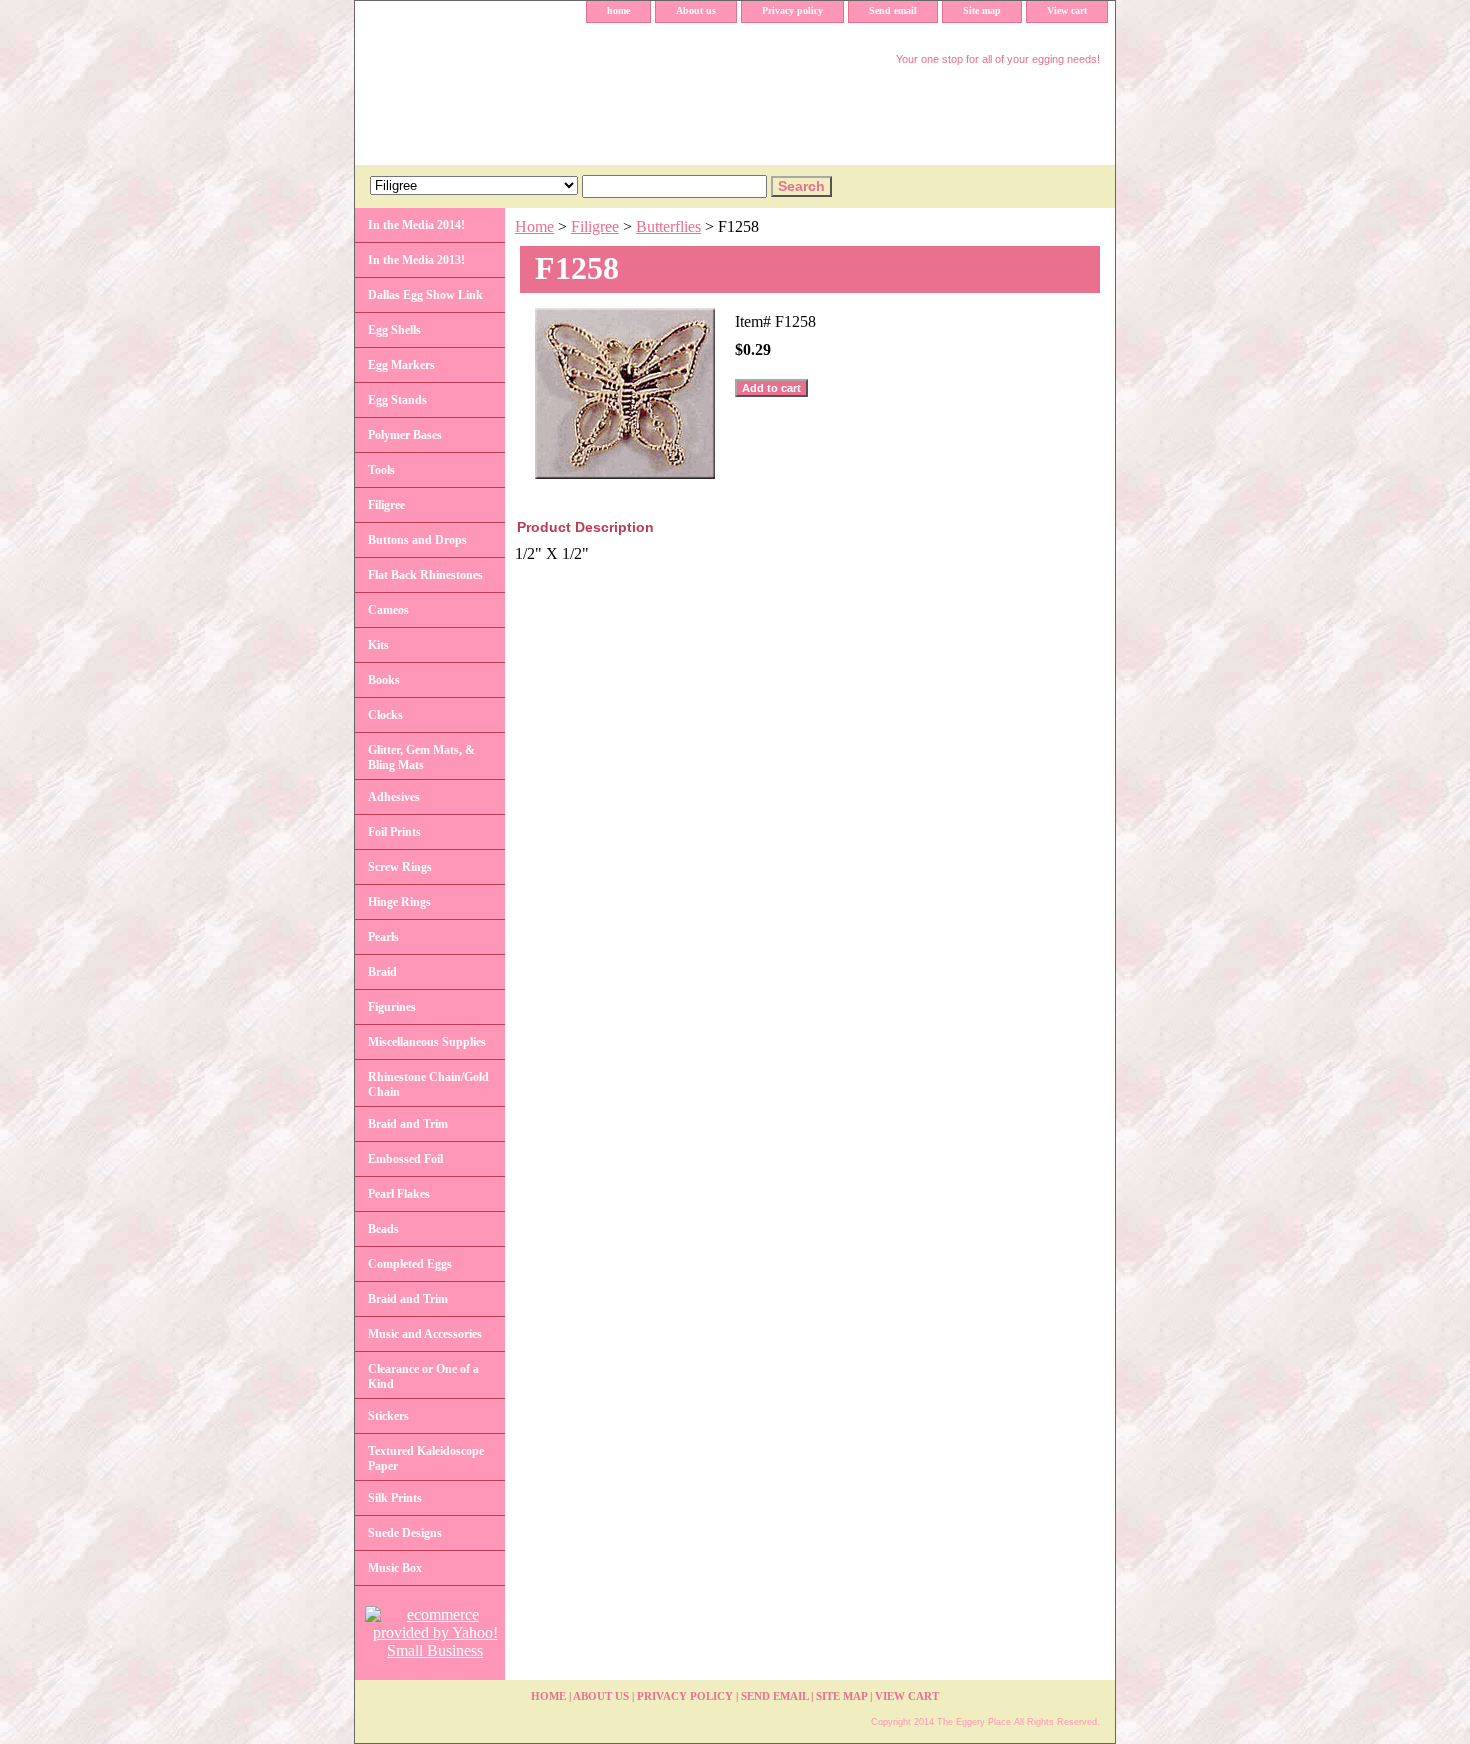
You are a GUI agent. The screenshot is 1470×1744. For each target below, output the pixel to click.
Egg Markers (401, 365)
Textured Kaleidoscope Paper (426, 1458)
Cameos (388, 610)
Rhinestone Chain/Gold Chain (428, 1084)
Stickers (388, 1416)
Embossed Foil (405, 1159)
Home (534, 226)
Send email (893, 10)
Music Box (395, 1568)
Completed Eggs (410, 1264)
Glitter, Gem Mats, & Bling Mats (421, 757)
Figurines (392, 1007)
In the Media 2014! (416, 225)
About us (696, 10)
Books (384, 680)
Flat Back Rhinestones (425, 575)
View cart (1067, 10)
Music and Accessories (425, 1334)
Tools (381, 470)
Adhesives (394, 797)
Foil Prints (394, 832)
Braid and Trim (408, 1124)
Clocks (385, 715)
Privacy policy (792, 10)
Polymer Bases (405, 435)
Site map (982, 10)
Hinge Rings (399, 902)
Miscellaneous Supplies (427, 1042)
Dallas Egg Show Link (425, 295)
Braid (382, 972)
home (618, 10)
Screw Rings (400, 867)
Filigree (595, 226)
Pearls (383, 937)
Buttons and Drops (417, 540)
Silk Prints (395, 1498)
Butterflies (668, 226)
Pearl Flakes (399, 1194)
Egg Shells (394, 330)
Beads (383, 1229)
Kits (378, 645)
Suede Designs (405, 1533)
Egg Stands (397, 400)
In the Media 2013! (416, 260)
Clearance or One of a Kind (423, 1376)
